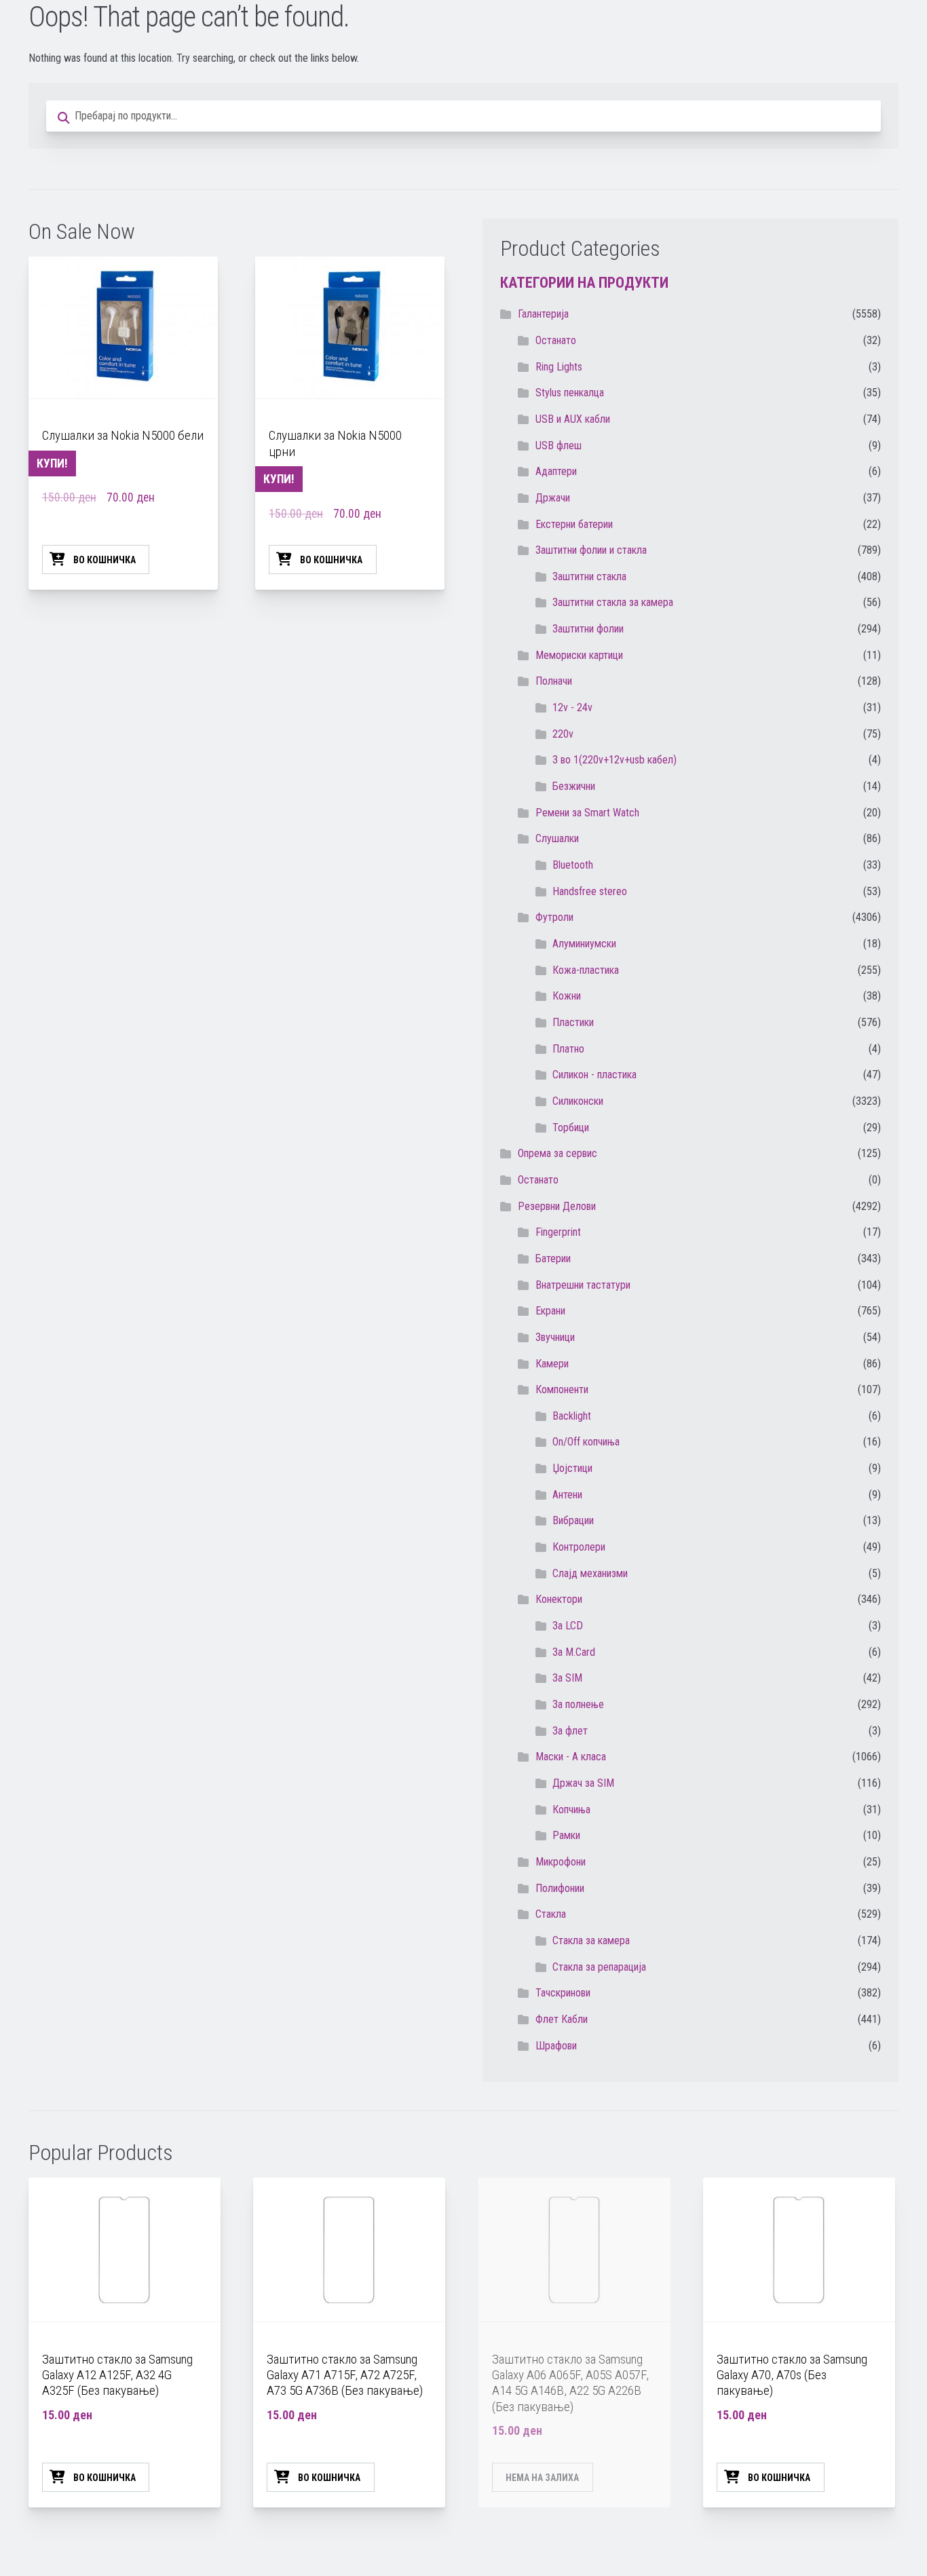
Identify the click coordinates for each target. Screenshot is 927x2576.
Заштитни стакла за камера (613, 602)
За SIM (567, 1678)
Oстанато (556, 340)
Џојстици (572, 1468)
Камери (552, 1364)
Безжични (574, 786)
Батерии (553, 1258)
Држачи (553, 498)
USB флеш (559, 446)
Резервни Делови (557, 1206)
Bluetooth (573, 865)
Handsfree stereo (590, 891)
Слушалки (557, 838)
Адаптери (556, 471)
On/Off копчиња (586, 1442)
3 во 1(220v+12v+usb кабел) (614, 760)
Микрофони (561, 1862)
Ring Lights (559, 367)
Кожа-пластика (586, 970)
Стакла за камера (591, 1940)
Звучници (555, 1337)
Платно (568, 1049)
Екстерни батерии (574, 524)
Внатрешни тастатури (583, 1285)
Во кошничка (105, 560)
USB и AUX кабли (573, 419)
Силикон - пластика (594, 1075)
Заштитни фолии (588, 629)
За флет (570, 1731)
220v (563, 734)
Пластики (573, 1022)
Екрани (550, 1311)
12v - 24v (572, 707)
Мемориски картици (579, 655)
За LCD (568, 1626)
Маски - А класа (571, 1757)
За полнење (578, 1704)
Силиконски (578, 1101)
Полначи (554, 681)
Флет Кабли (562, 2019)
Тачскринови (563, 1993)
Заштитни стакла (589, 576)
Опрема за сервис (557, 1153)
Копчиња (571, 1810)
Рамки (566, 1835)
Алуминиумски (584, 944)
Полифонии (560, 1888)
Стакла (551, 1914)
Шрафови (556, 2046)
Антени (567, 1495)
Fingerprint (558, 1232)
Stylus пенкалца (570, 393)
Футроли (554, 917)
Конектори (559, 1599)
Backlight (572, 1416)
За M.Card (574, 1652)
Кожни (567, 996)
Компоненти (562, 1389)
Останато (538, 1180)
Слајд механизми (590, 1573)
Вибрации (573, 1520)
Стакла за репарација (599, 1967)
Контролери (579, 1547)
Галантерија (543, 314)
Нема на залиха (542, 2478)
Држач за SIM (583, 1783)
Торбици (571, 1128)
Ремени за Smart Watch (587, 813)
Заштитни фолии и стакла (591, 550)
